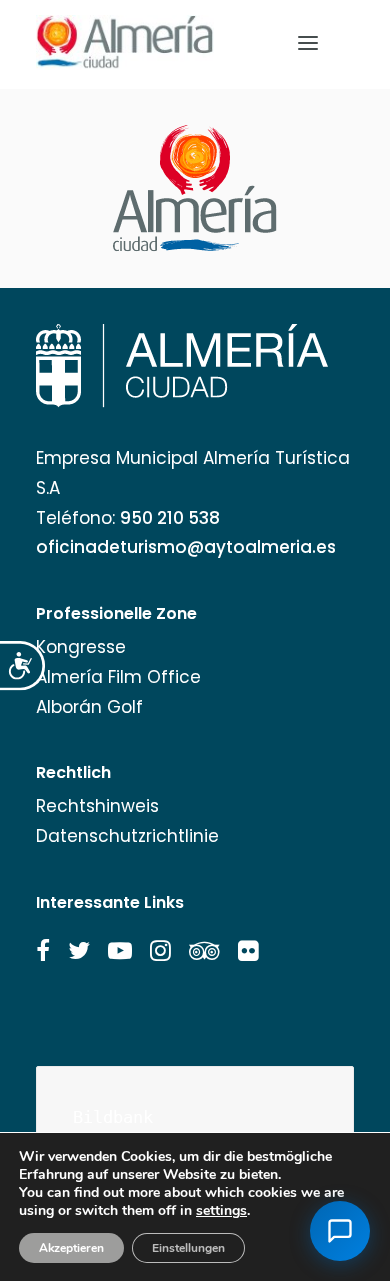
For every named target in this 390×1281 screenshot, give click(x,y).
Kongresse (81, 647)
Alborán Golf (89, 707)
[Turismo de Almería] (125, 42)
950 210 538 (170, 518)
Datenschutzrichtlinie (127, 836)
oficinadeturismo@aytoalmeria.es (186, 547)
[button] (43, 951)
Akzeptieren (71, 1248)
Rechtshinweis (97, 806)
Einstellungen (188, 1248)
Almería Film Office (118, 677)
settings (221, 1211)
